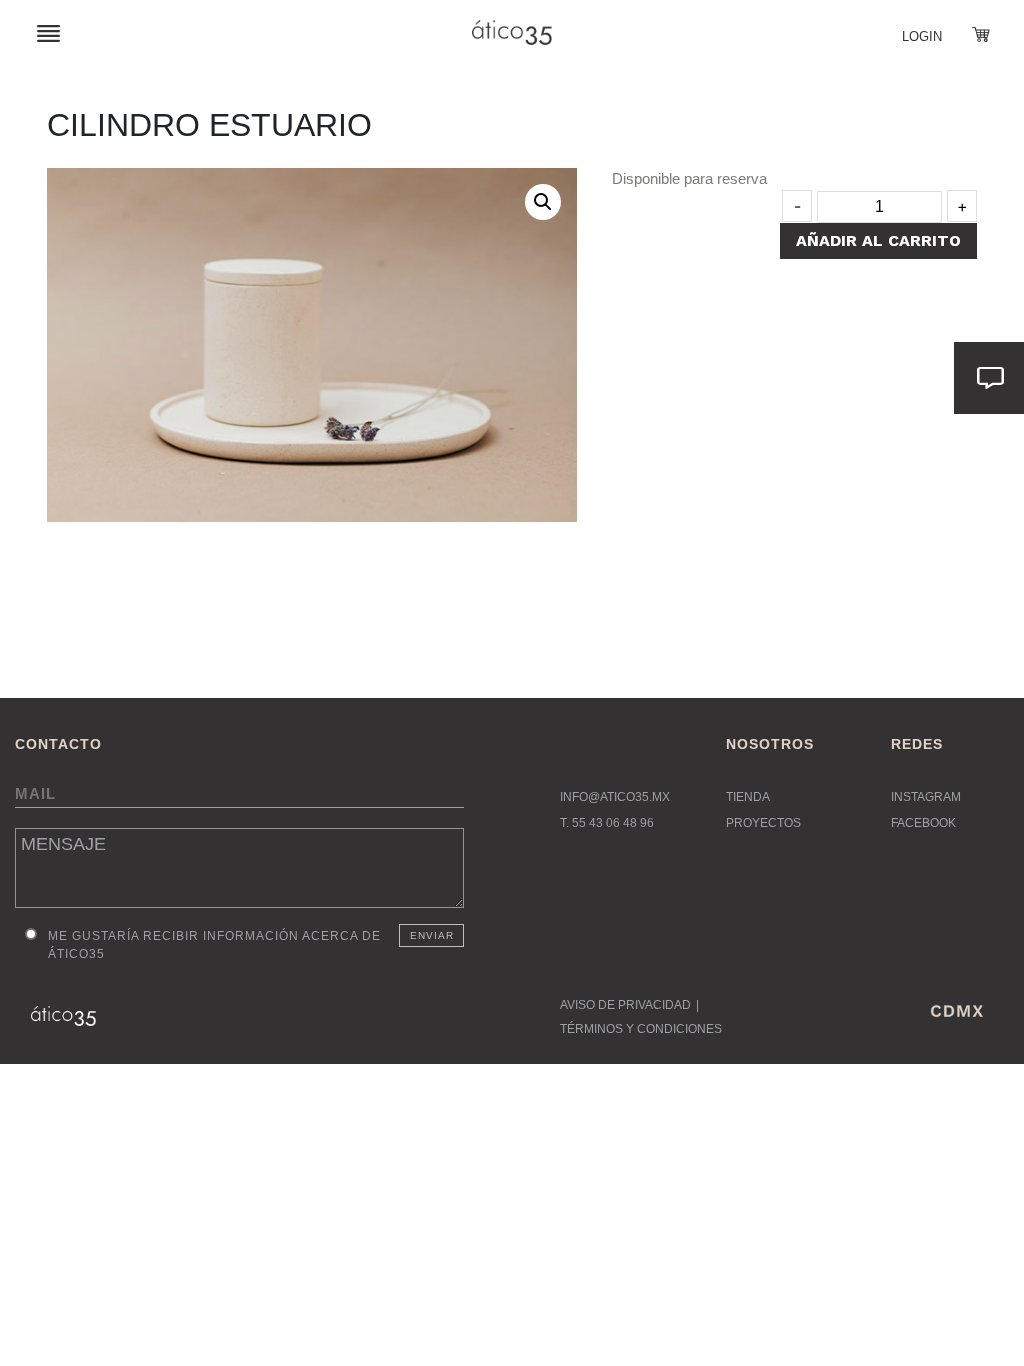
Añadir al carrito (878, 240)
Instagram (926, 797)
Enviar (432, 935)
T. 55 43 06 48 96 (607, 823)
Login (922, 36)
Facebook (923, 823)
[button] (543, 202)
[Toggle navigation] (48, 32)
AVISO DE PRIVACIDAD (625, 1005)
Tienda (748, 797)
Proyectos (763, 823)
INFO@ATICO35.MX (615, 797)
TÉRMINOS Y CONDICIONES (641, 1029)
